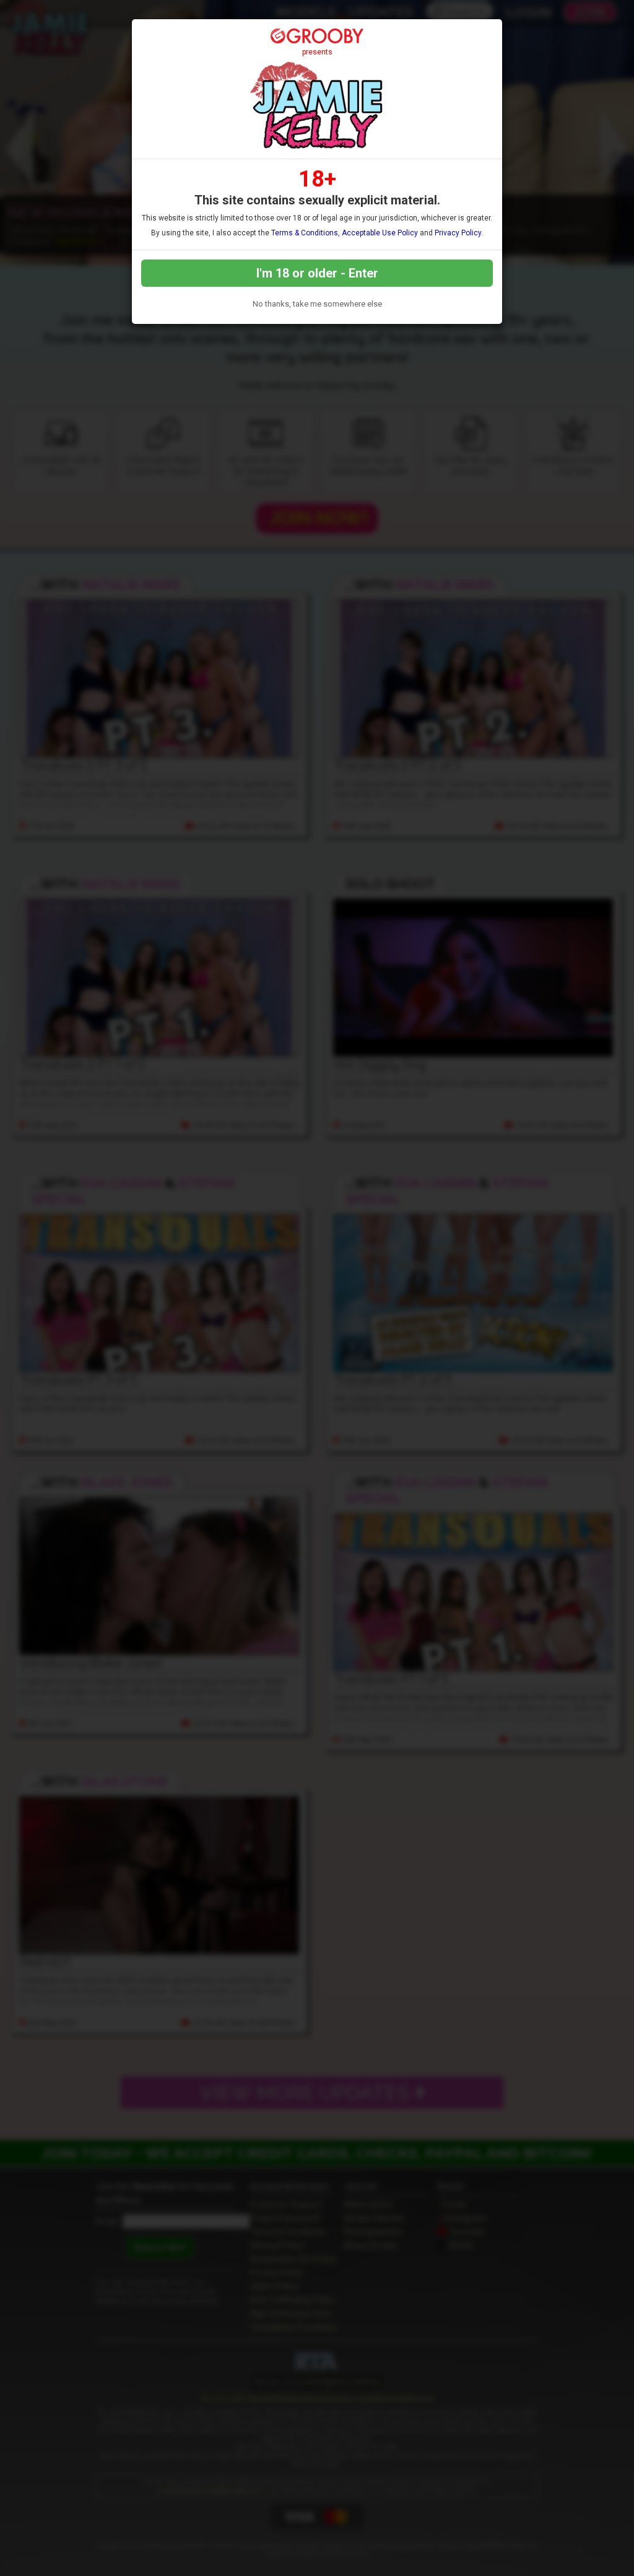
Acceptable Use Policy (380, 233)
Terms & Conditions (305, 233)
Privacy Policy (458, 233)
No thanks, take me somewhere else (317, 304)
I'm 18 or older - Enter (317, 273)
